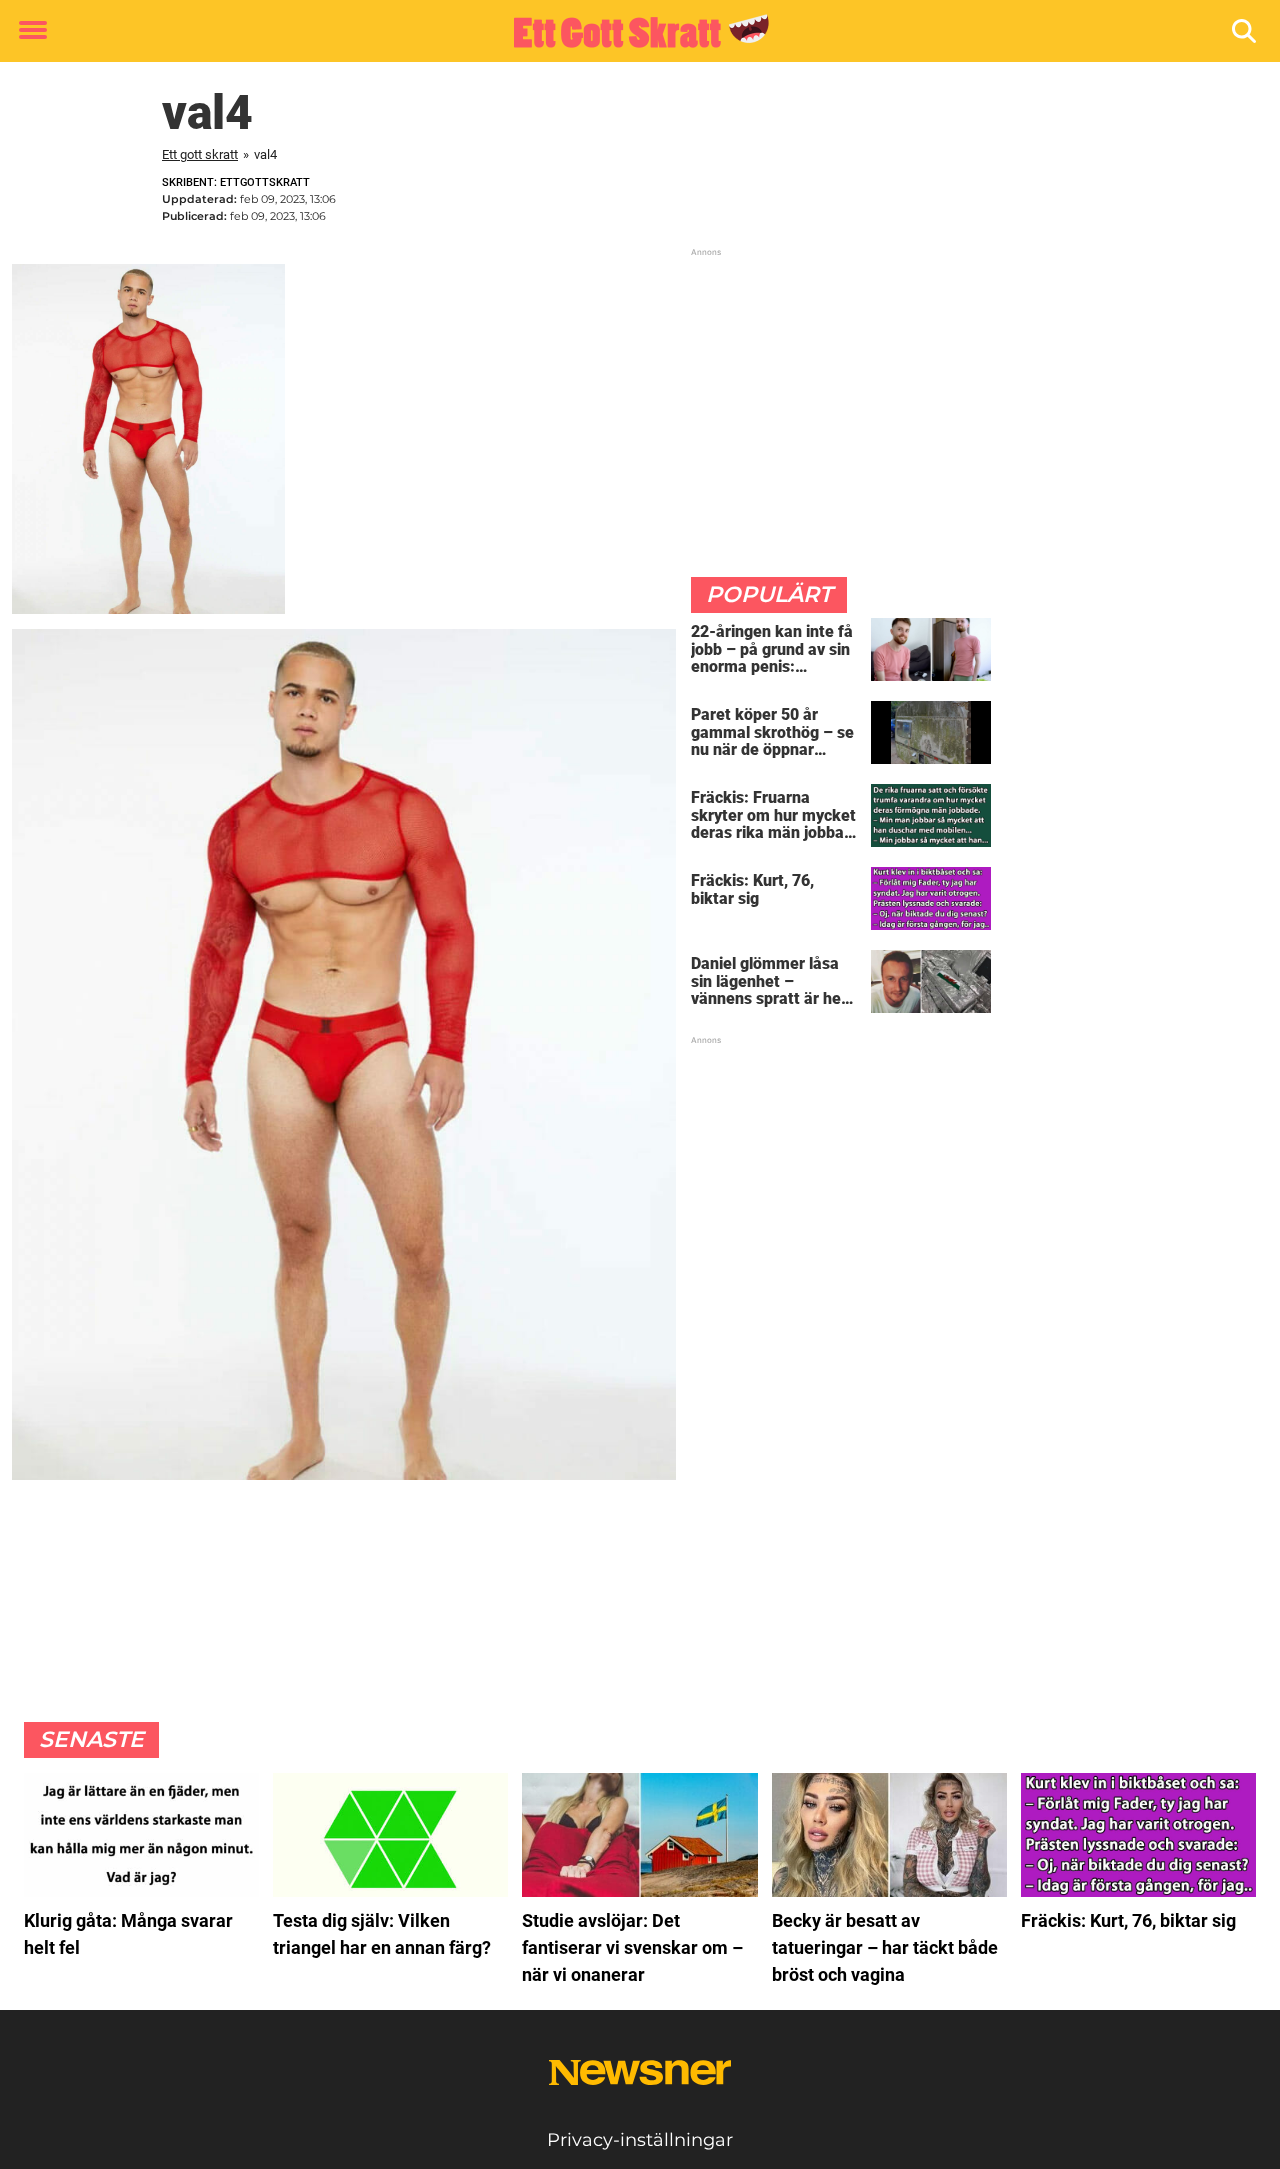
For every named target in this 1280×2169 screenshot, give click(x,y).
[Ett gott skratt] (632, 32)
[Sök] (1245, 31)
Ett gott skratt (200, 154)
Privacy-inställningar (640, 2140)
